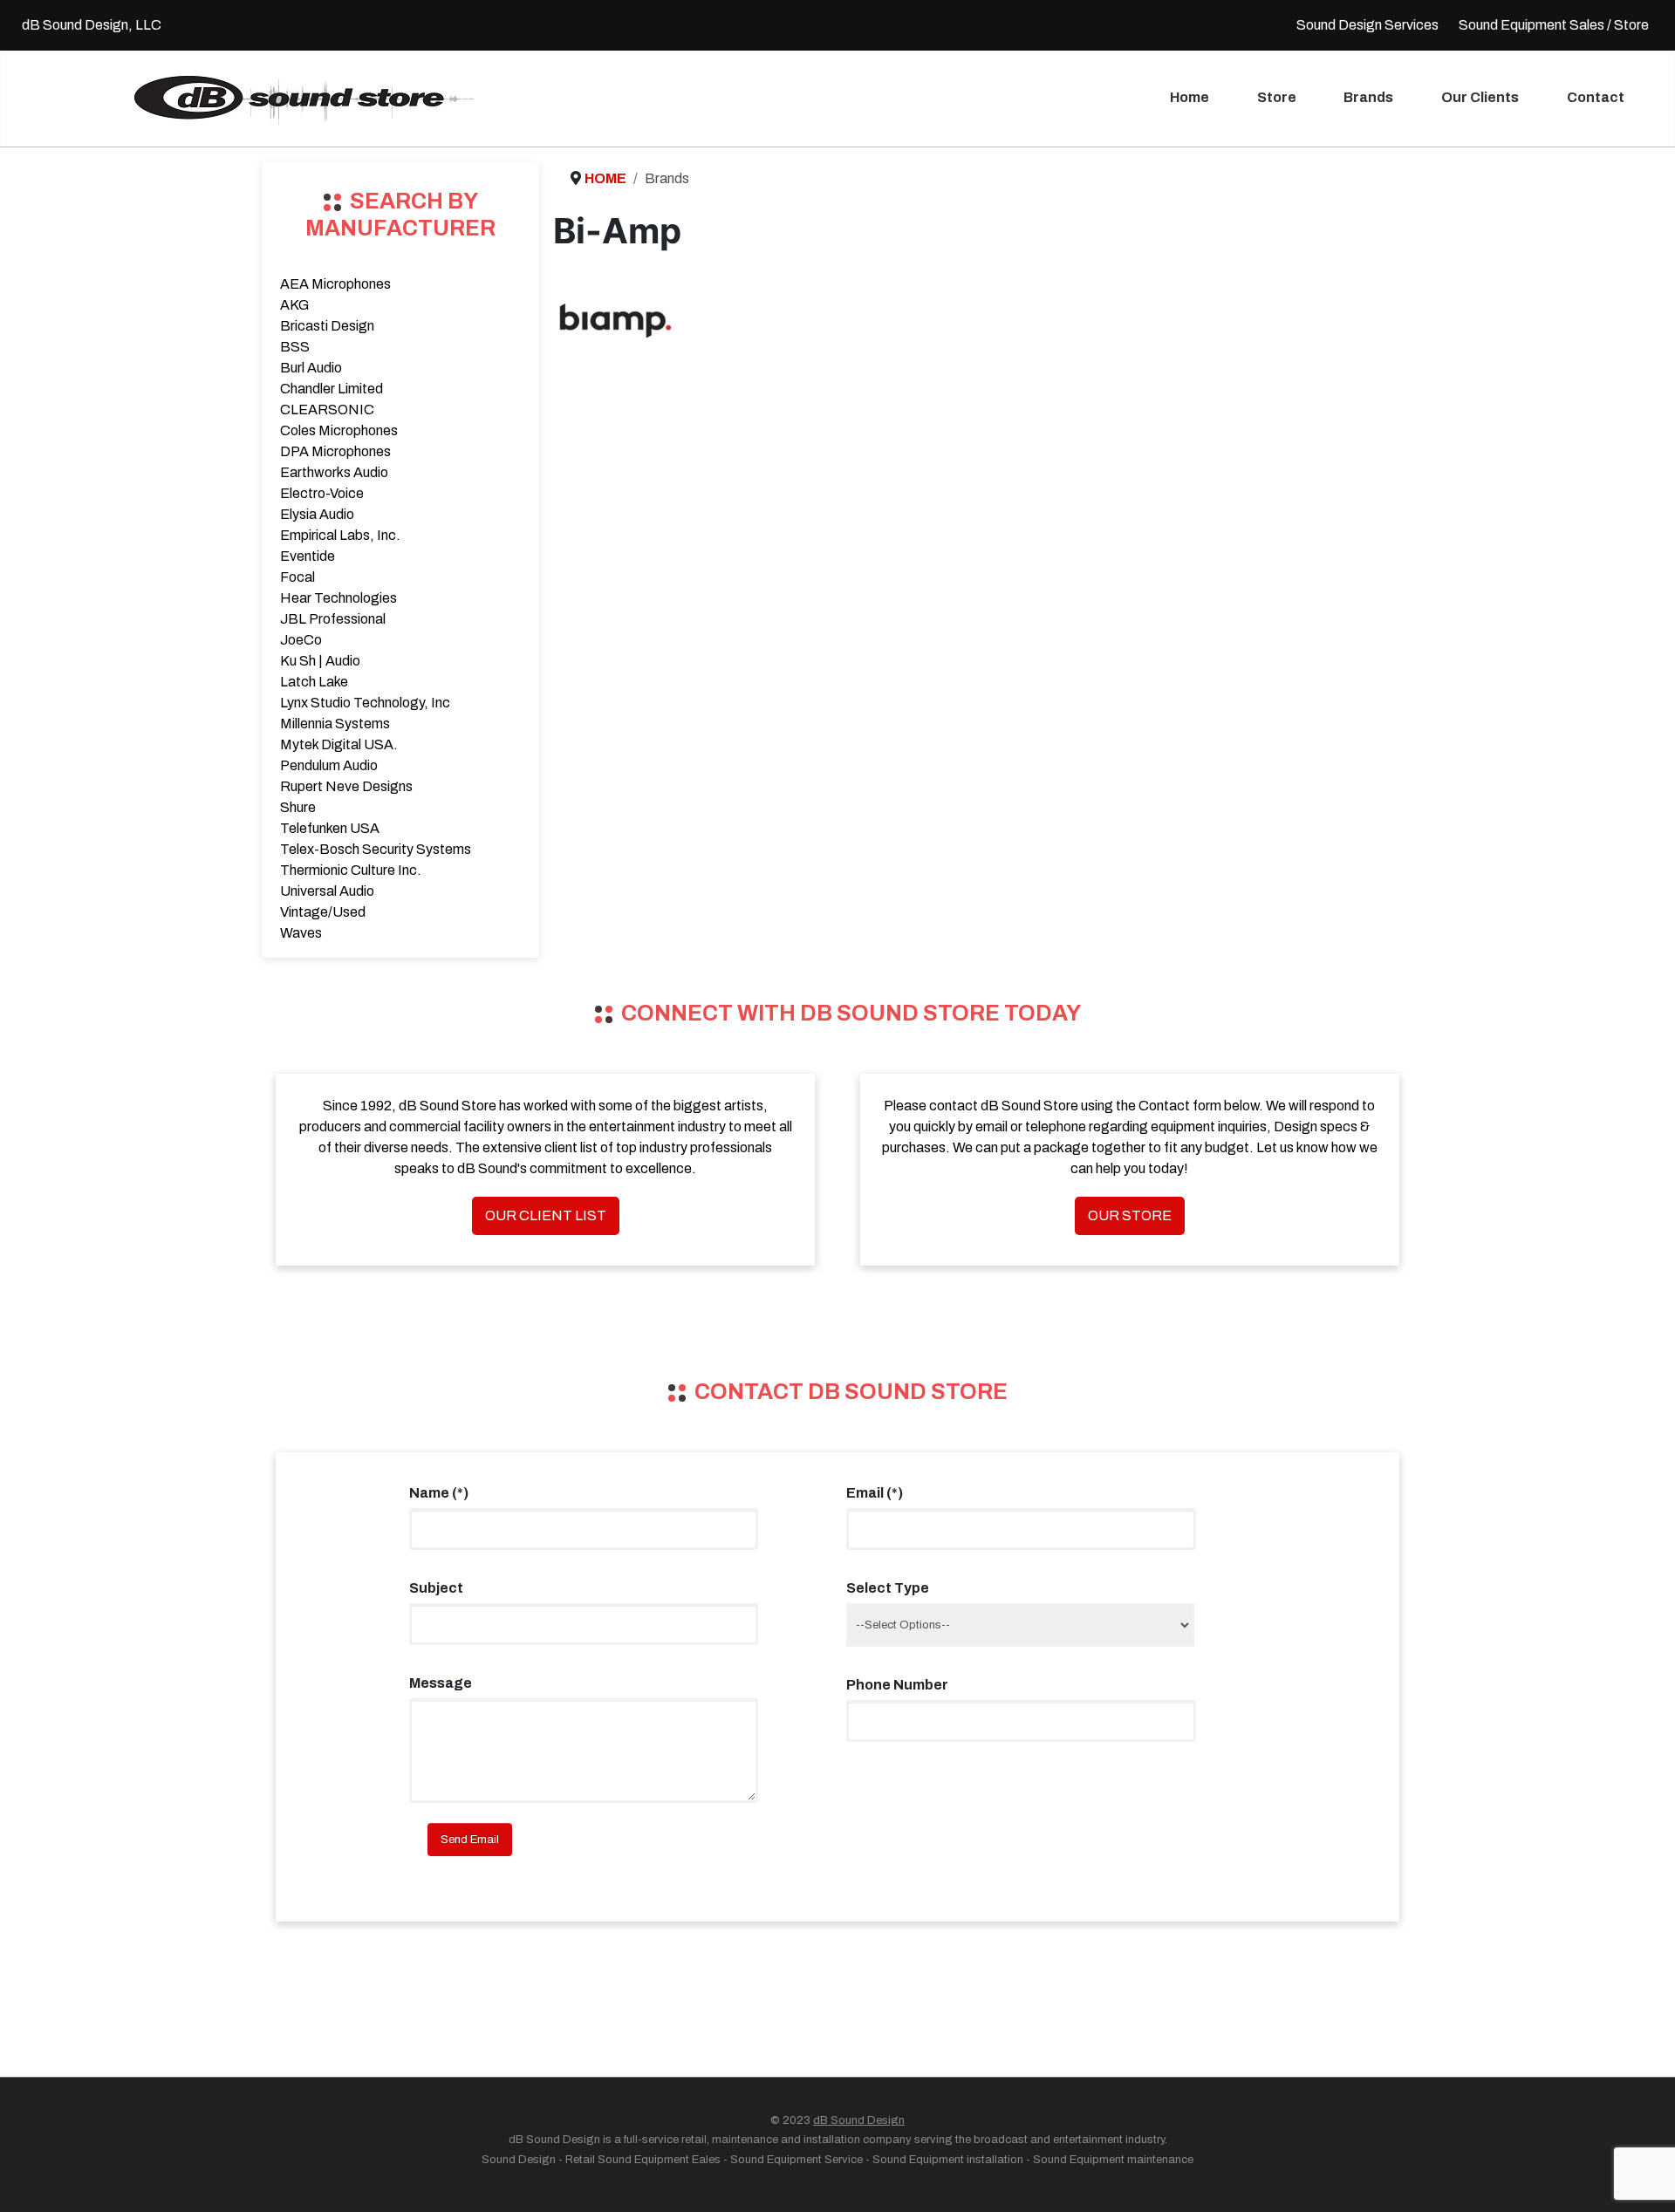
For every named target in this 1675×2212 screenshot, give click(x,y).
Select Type (888, 1588)
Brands (1368, 97)
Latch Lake (314, 682)
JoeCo (301, 640)
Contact (1596, 97)
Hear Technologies (338, 598)
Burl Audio (311, 368)
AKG (294, 305)
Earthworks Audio (334, 472)
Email (875, 1493)
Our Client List (546, 1215)
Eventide (308, 556)
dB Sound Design (859, 2120)
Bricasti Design (327, 326)
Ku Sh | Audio (320, 661)
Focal (297, 577)
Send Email (470, 1840)
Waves (301, 933)
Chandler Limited (332, 389)
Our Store (1130, 1215)
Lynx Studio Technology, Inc (365, 703)
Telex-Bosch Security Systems (376, 849)
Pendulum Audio (329, 765)
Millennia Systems (335, 724)
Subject (436, 1588)
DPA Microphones (335, 451)
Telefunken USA (330, 828)
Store (1277, 97)
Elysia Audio (317, 514)
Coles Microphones (339, 430)
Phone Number (897, 1685)
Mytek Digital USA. (339, 744)
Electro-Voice (322, 493)
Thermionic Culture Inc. (351, 870)
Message (441, 1683)
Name (439, 1493)
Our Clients (1480, 97)
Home (1190, 97)
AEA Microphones (335, 284)
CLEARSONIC (327, 410)
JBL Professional (333, 619)
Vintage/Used (323, 912)
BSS (295, 347)
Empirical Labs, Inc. (340, 535)
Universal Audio (327, 891)
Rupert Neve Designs (346, 786)
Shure (298, 807)
